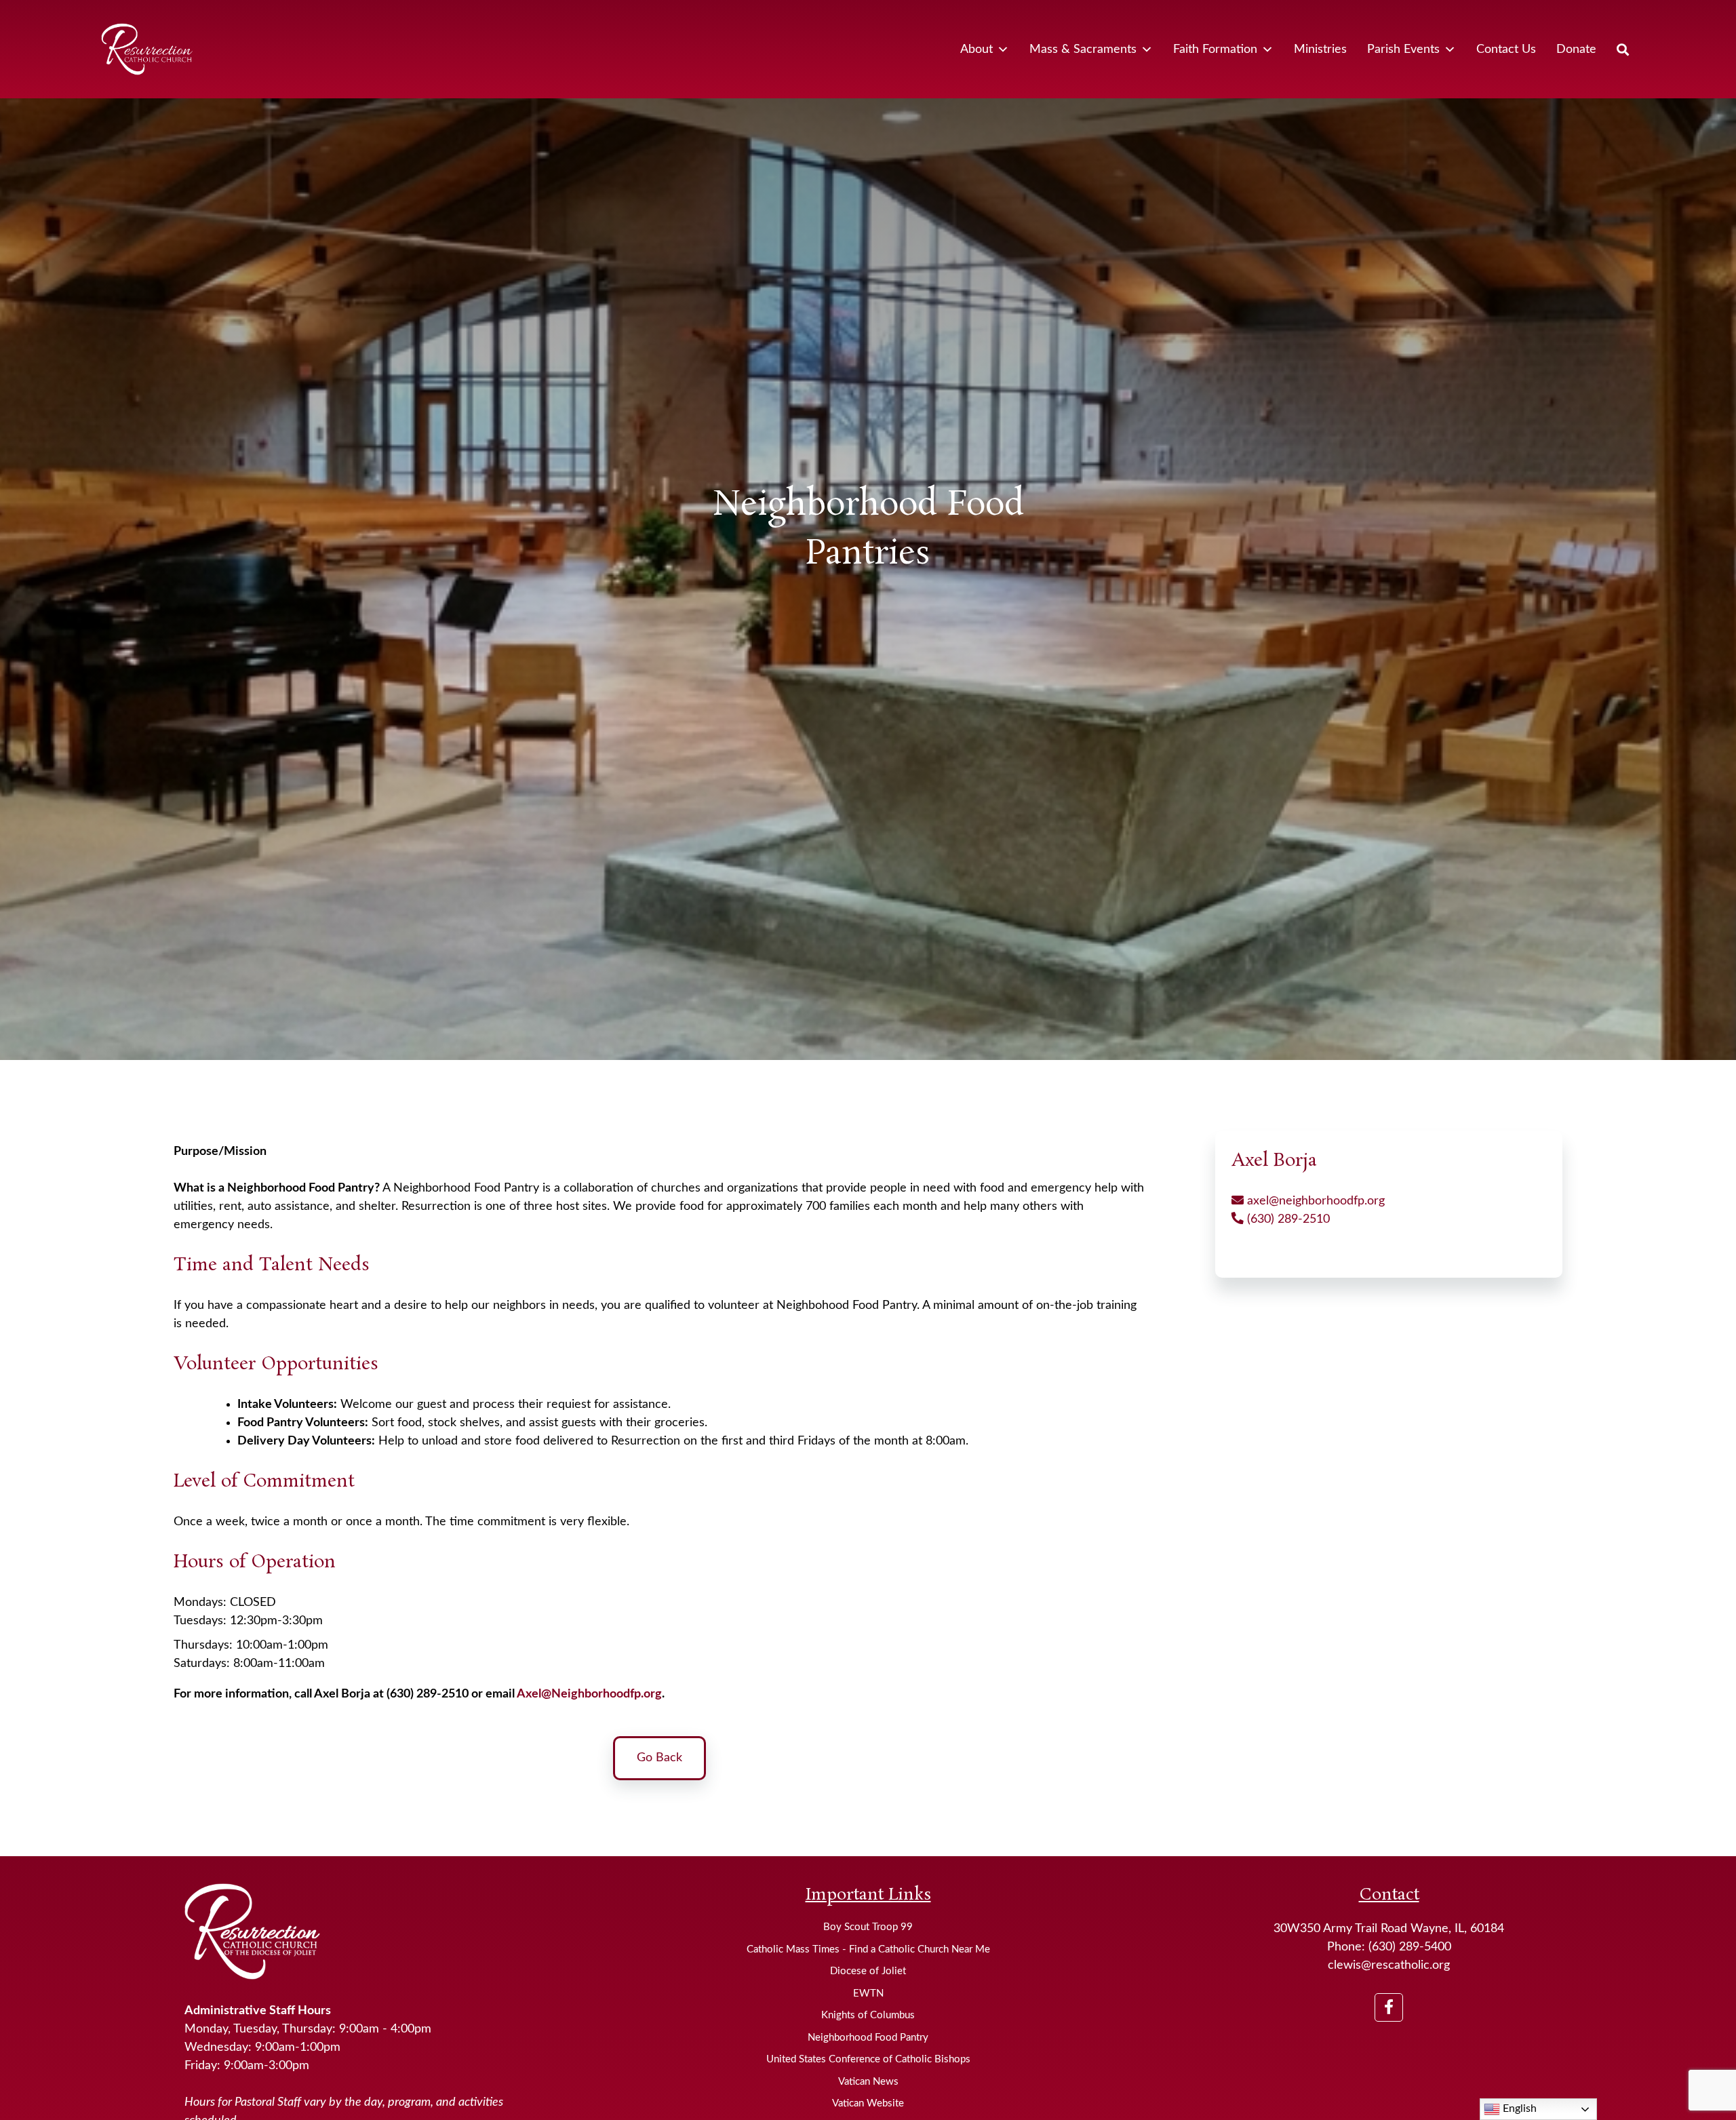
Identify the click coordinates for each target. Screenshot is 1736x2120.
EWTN (868, 1994)
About (976, 50)
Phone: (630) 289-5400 (1389, 1947)
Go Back (659, 1758)
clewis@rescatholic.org (1389, 1965)
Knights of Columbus (868, 2015)
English (1518, 2108)
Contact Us (1506, 50)
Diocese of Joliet (868, 1971)
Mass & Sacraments (1083, 50)
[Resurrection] (146, 49)
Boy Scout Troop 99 (868, 1927)
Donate (1576, 50)
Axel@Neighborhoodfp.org (589, 1694)
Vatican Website (868, 2103)
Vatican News (868, 2082)
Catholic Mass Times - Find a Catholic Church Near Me (868, 1949)
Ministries (1320, 50)
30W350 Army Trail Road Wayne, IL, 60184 (1389, 1929)
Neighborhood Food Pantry (868, 2038)
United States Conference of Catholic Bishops (868, 2059)
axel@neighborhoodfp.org (1314, 1201)
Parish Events (1403, 50)
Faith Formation (1215, 50)
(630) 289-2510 (1287, 1219)
